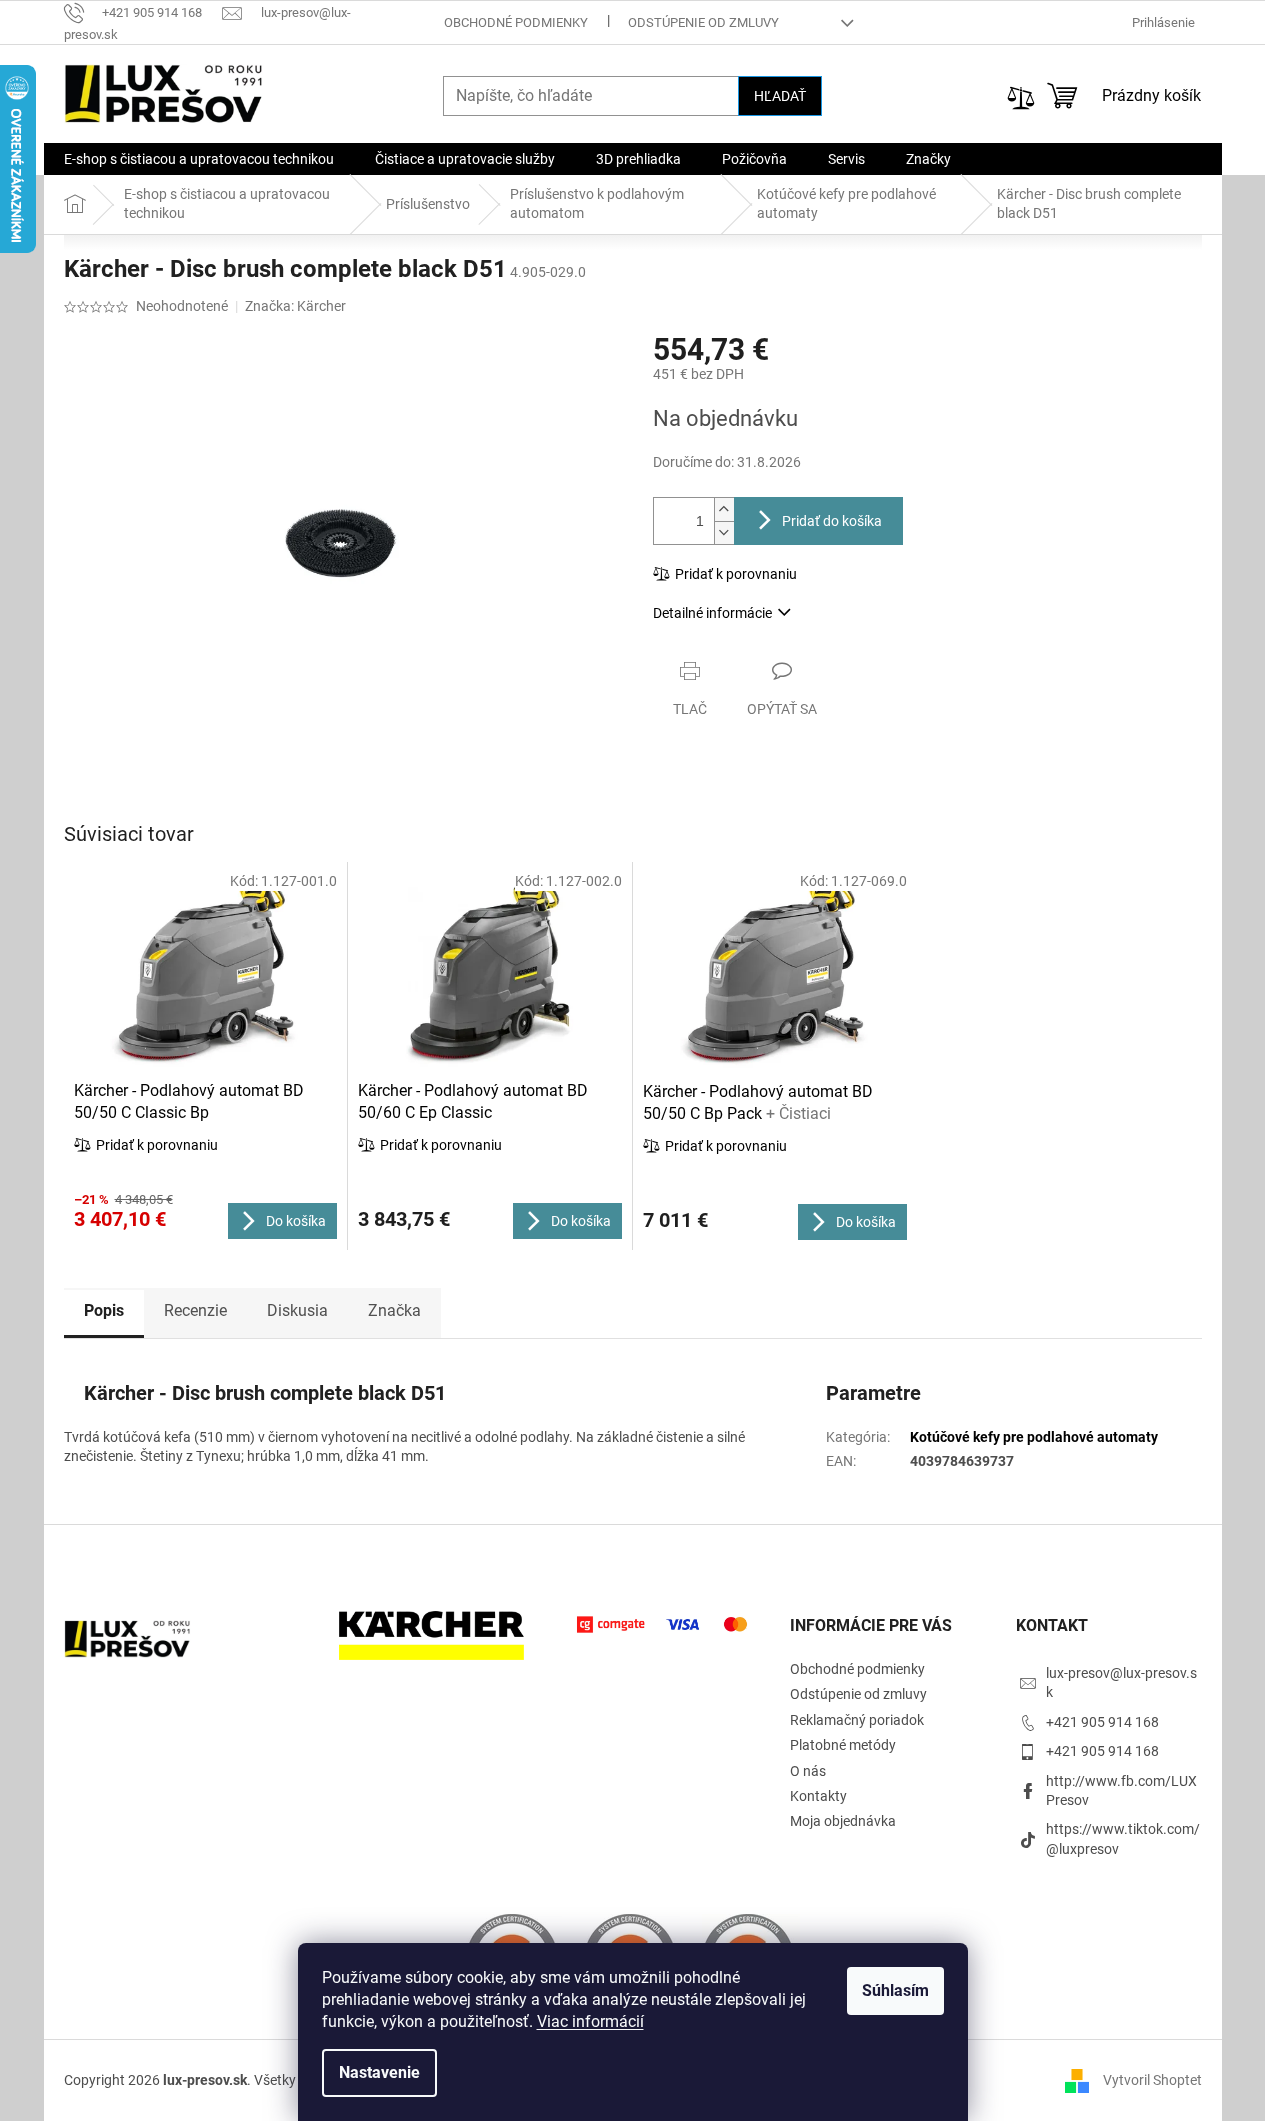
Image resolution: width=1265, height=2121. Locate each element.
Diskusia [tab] (297, 1310)
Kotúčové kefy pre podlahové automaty (1034, 1437)
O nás (808, 1771)
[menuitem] (199, 159)
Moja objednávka (843, 1821)
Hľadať (780, 96)
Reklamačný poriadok (857, 1720)
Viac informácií (590, 2021)
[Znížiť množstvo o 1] (724, 532)
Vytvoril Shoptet (1152, 2079)
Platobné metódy (843, 1745)
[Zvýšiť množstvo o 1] (724, 509)
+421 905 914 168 (1102, 1722)
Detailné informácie (712, 613)
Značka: (295, 306)
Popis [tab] (104, 1310)
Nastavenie (379, 2072)
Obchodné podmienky (516, 22)
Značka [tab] (394, 1310)
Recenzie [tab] (195, 1310)
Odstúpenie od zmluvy (703, 22)
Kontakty (818, 1796)
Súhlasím (895, 1990)
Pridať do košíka (832, 521)
